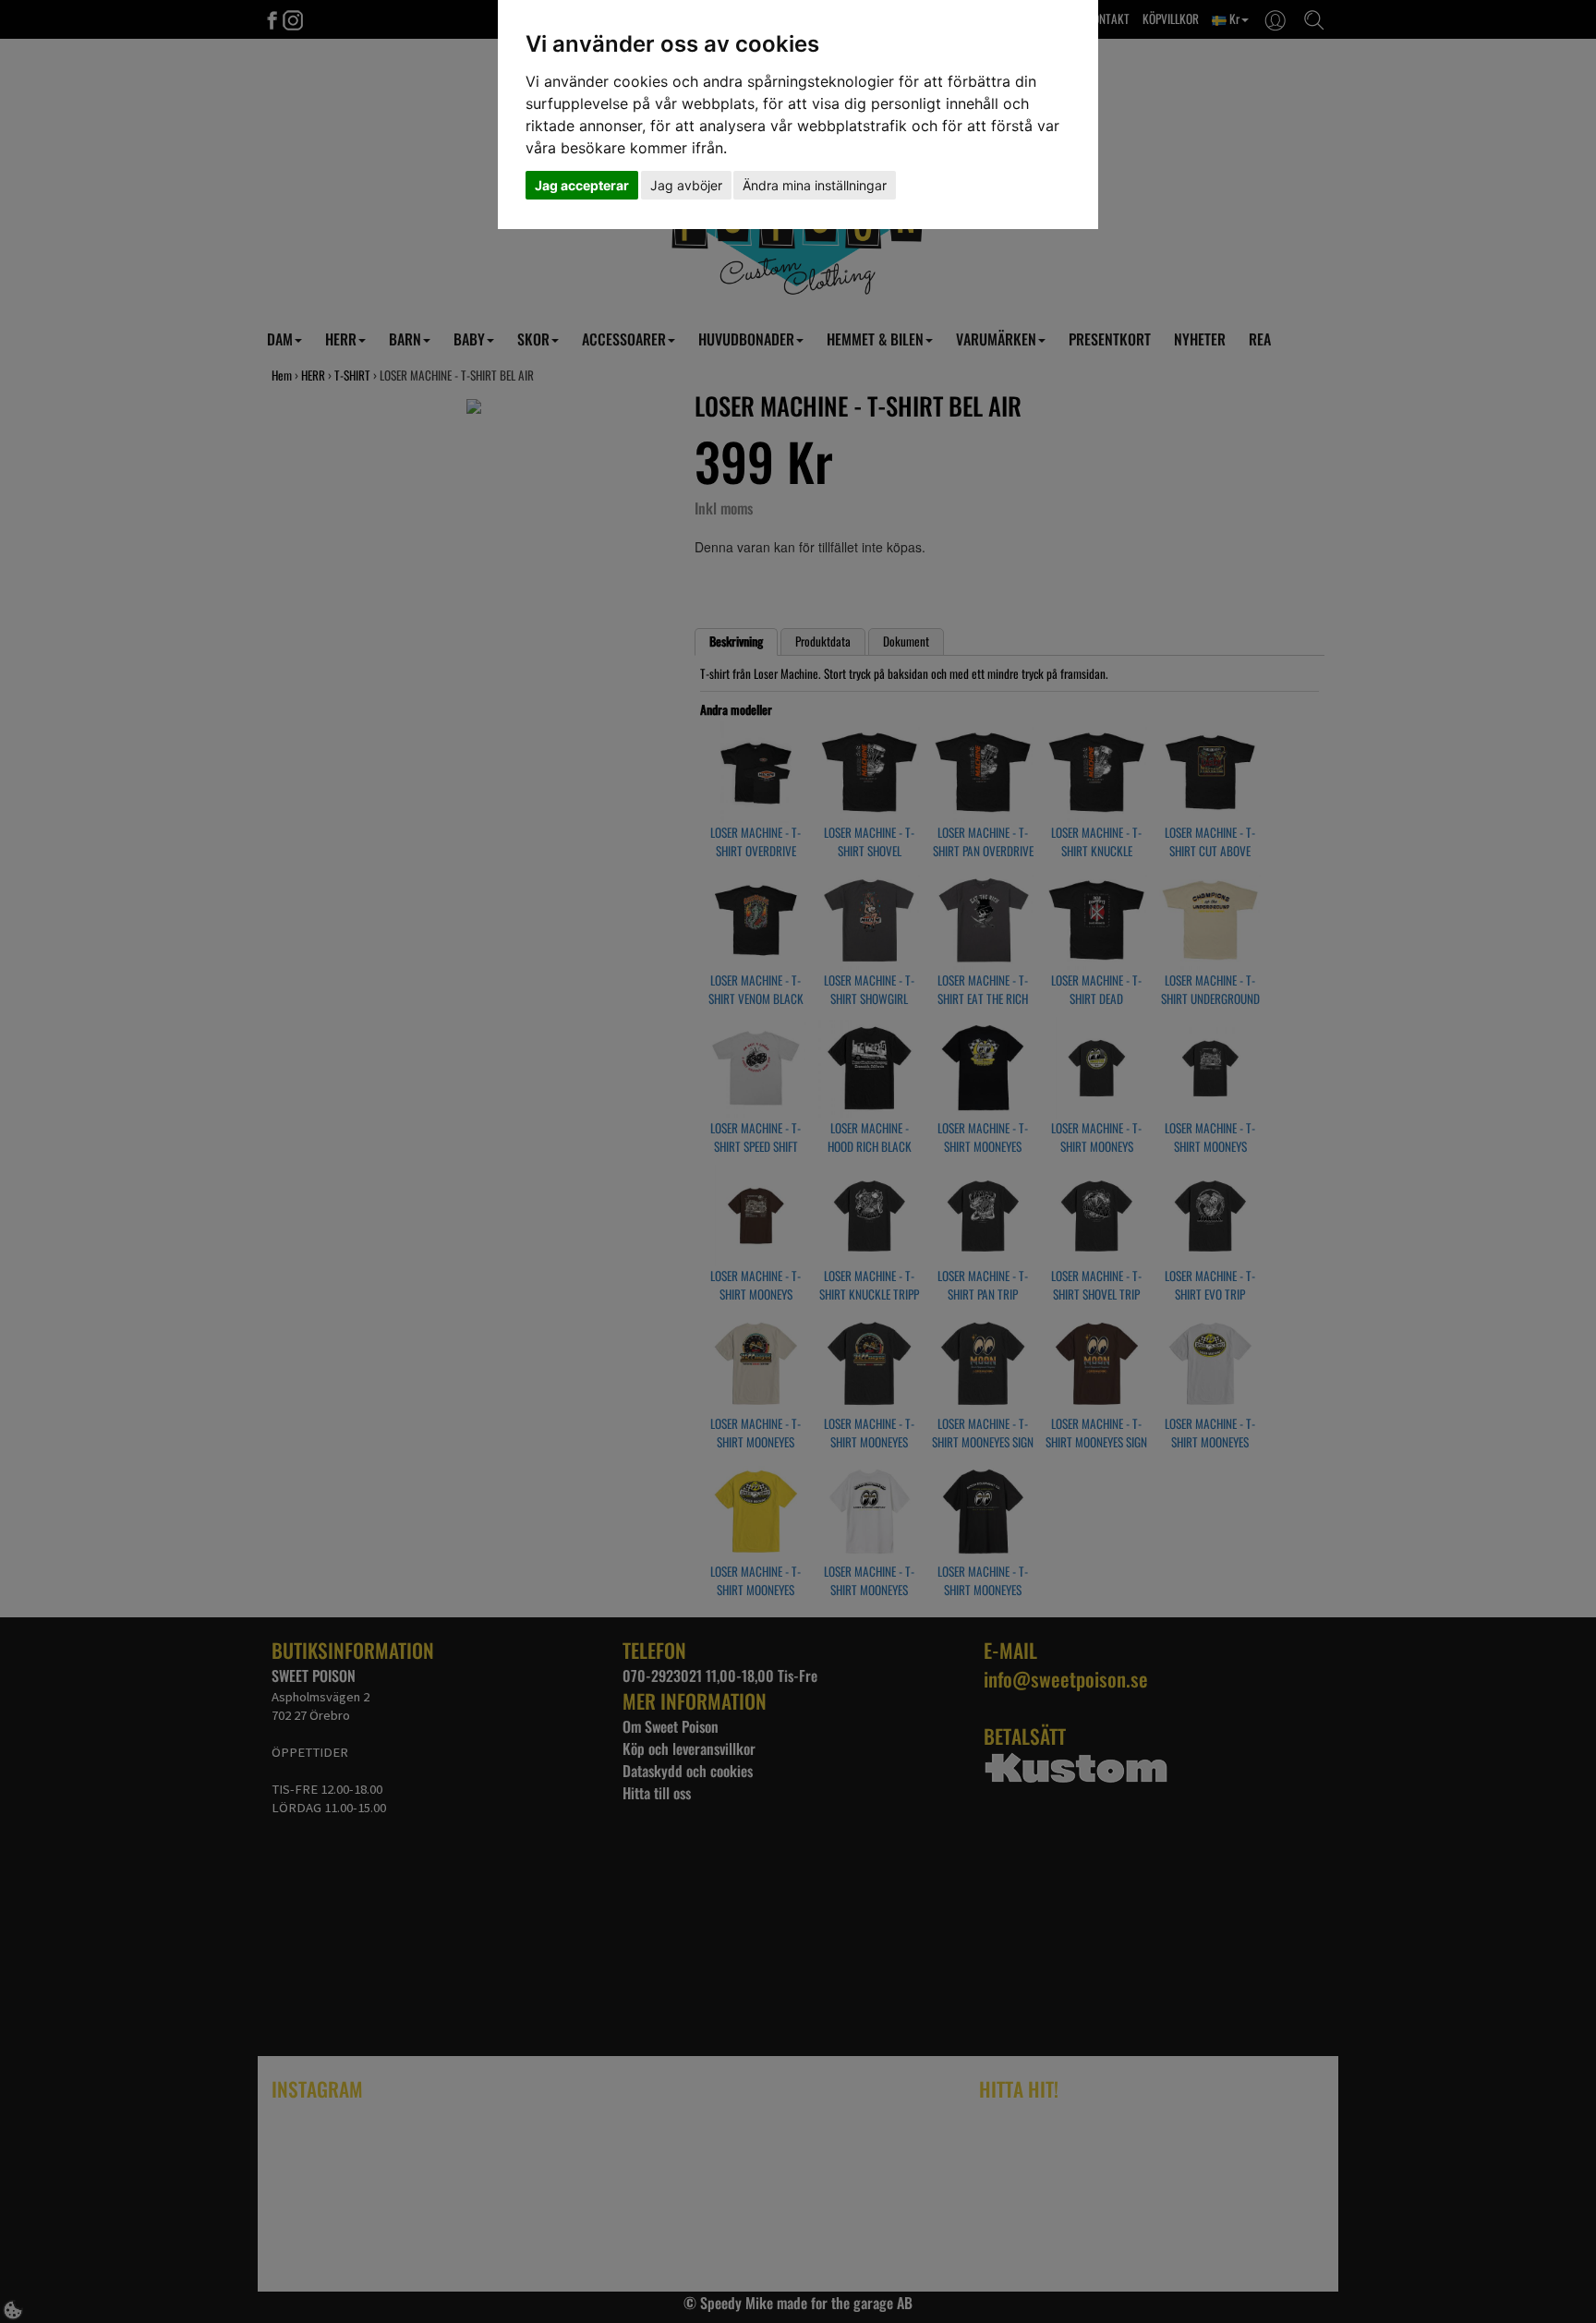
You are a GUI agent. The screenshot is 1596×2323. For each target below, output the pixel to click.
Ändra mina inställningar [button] (815, 185)
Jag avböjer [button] (686, 185)
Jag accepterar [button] (582, 185)
